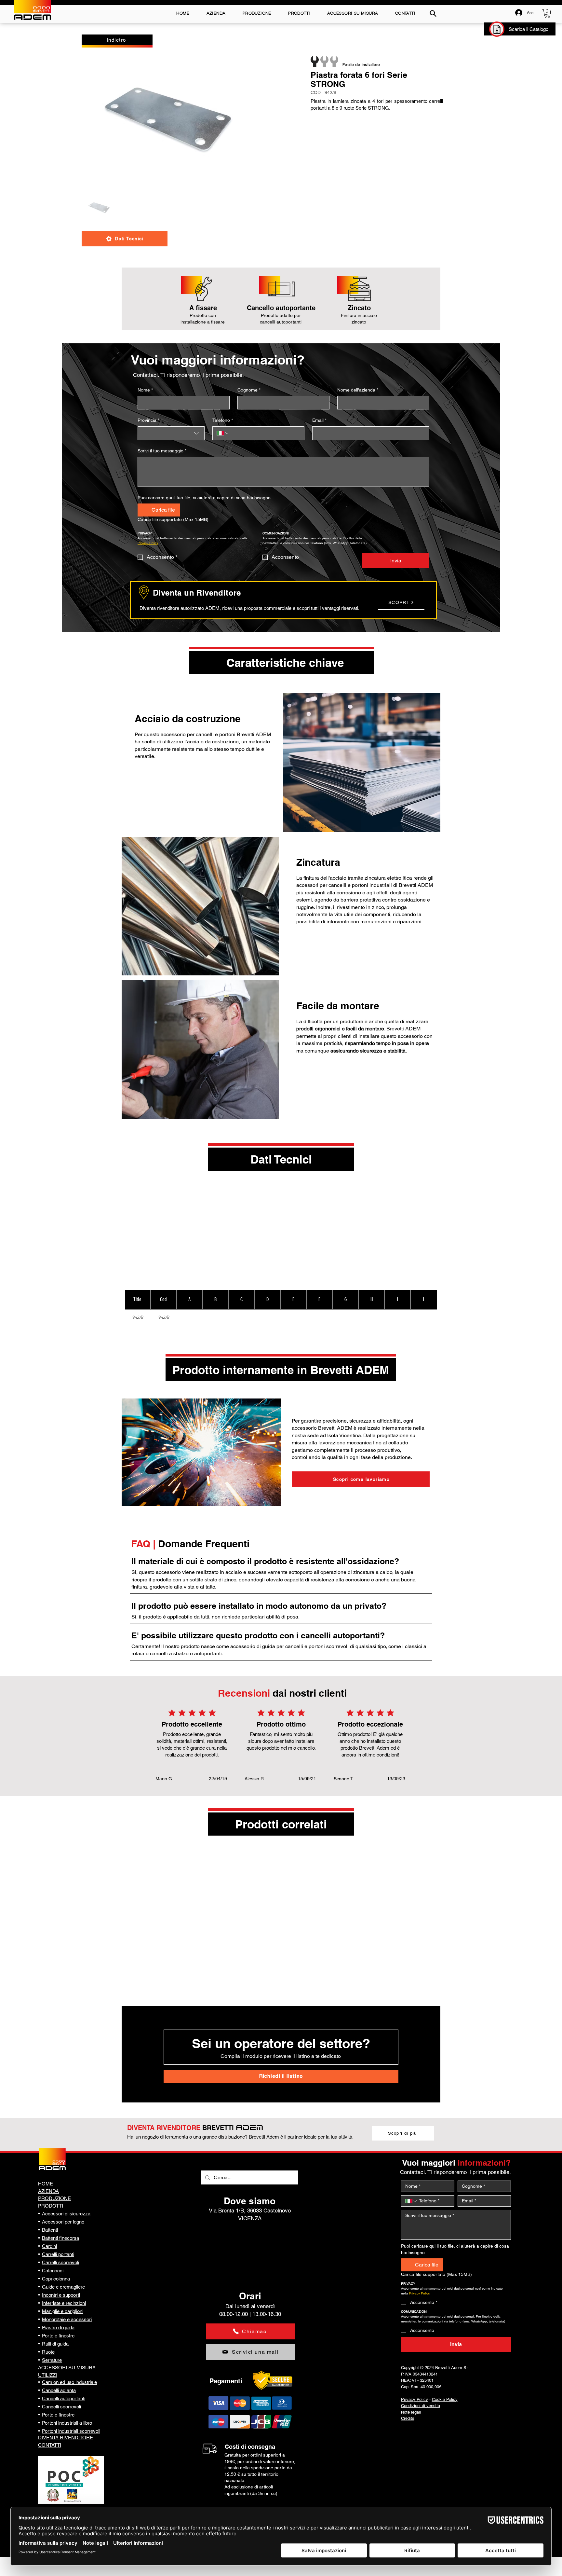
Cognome (249, 390)
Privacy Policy (415, 2399)
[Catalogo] (497, 29)
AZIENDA (48, 2191)
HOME (46, 2184)
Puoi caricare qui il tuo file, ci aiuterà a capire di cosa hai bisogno (204, 498)
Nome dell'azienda (358, 390)
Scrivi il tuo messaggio (162, 451)
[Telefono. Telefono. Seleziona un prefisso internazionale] (223, 433)
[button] (547, 13)
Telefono (223, 420)
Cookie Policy (445, 2399)
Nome (145, 390)
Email (319, 420)
